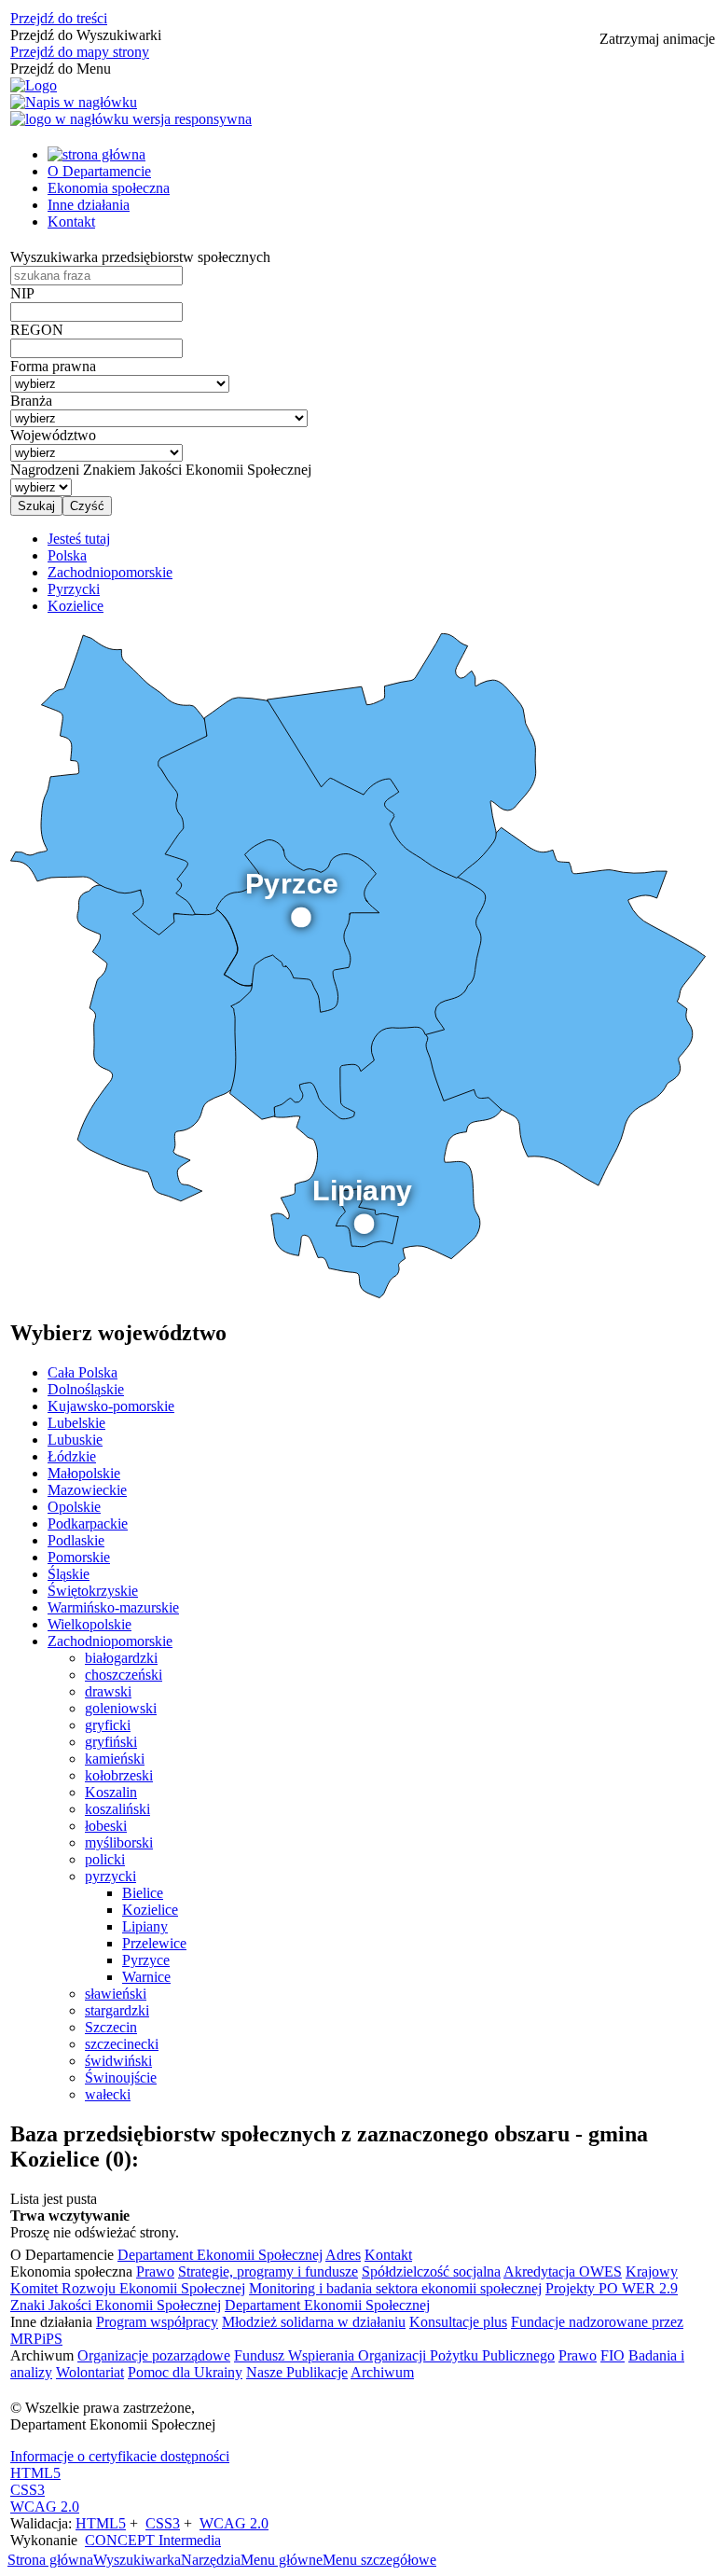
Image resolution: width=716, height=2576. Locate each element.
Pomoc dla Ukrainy (185, 2372)
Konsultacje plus (458, 2322)
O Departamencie (99, 171)
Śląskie (69, 1574)
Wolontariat (90, 2372)
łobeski (106, 1826)
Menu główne (282, 2560)
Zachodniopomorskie (110, 1641)
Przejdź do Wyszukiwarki (86, 35)
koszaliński (117, 1809)
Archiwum (382, 2372)
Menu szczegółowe (379, 2560)
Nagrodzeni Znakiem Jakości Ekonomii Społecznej (161, 470)
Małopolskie (84, 1473)
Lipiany (145, 1926)
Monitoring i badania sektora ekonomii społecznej (395, 2288)
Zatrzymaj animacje (657, 39)
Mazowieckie (87, 1490)
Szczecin (111, 2027)
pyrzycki (110, 1876)
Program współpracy (157, 2322)
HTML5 (35, 2473)
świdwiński (118, 2061)
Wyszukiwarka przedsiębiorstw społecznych (140, 257)
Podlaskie (76, 1540)
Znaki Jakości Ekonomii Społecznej (116, 2305)
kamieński (115, 1759)
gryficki (108, 1725)
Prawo (155, 2271)
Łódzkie (72, 1456)
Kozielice (150, 1910)
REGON (37, 330)
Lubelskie (76, 1423)
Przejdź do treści (59, 18)
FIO (613, 2355)
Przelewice (154, 1943)
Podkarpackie (88, 1523)
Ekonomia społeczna (109, 188)
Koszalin (111, 1792)
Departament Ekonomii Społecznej (220, 2255)
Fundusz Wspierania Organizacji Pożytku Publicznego (394, 2355)
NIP (22, 293)
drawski (108, 1691)
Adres (343, 2255)
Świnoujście (121, 2077)
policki (105, 1859)
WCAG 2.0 (45, 2507)
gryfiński (111, 1742)
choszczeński (124, 1675)
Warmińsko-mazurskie (113, 1607)
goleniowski (121, 1708)
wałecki (108, 2094)
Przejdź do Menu (61, 69)
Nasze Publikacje (297, 2372)
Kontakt (71, 222)
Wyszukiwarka (137, 2560)
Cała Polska (83, 1372)
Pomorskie (79, 1557)
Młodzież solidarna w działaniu (314, 2322)
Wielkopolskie (89, 1624)
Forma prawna (53, 366)
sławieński (116, 1994)
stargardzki (117, 2010)
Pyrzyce (146, 1960)
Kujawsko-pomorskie (111, 1406)
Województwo (53, 435)
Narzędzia (211, 2560)
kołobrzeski (119, 1775)
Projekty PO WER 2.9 (612, 2288)
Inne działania (89, 205)
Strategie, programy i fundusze (268, 2271)
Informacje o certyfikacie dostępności (120, 2456)
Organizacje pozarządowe (154, 2355)
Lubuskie (75, 1440)
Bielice (143, 1893)
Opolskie (74, 1507)
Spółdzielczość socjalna (431, 2271)
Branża (31, 401)
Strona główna (50, 2560)
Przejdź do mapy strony (80, 52)
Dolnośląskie (86, 1389)
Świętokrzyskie (93, 1591)
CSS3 (28, 2490)
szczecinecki (122, 2044)
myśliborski (119, 1842)
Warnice (146, 1977)
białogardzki (121, 1658)
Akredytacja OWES (563, 2271)
